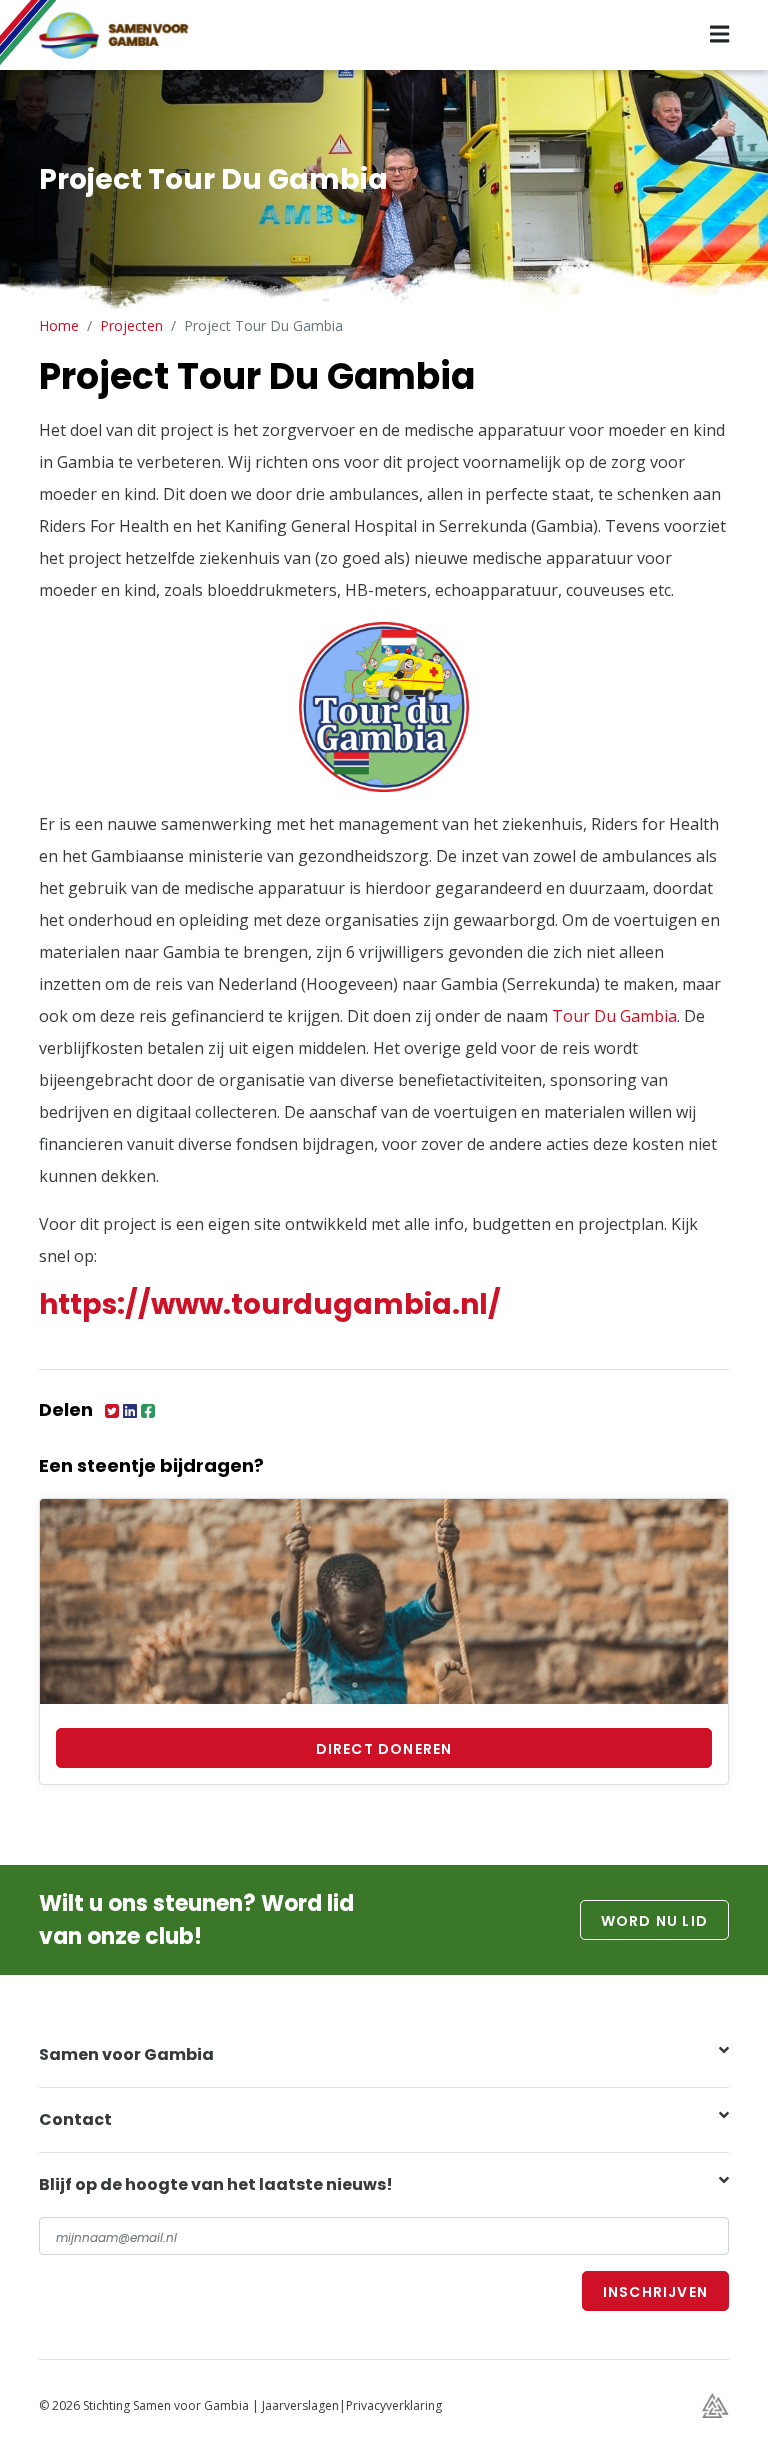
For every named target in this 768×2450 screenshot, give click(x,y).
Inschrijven (655, 2292)
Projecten (131, 325)
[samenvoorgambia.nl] (129, 33)
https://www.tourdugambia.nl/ (270, 1304)
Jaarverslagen (300, 2405)
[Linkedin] (132, 1410)
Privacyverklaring (394, 2405)
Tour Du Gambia (614, 1016)
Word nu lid (654, 1921)
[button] (384, 2055)
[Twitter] (114, 1410)
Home (59, 325)
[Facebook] (148, 1410)
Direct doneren (384, 1749)
